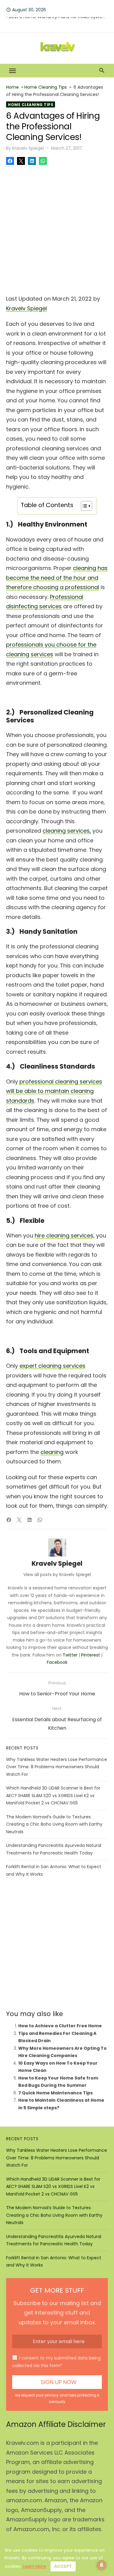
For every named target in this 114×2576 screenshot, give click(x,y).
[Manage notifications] (102, 2565)
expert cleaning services (52, 1366)
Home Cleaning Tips (46, 87)
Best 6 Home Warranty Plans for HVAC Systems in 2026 (59, 22)
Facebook (57, 1662)
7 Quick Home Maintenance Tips (55, 2093)
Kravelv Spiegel (28, 148)
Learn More (35, 2566)
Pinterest (91, 1655)
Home (12, 87)
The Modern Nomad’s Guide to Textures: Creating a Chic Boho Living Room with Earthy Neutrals (54, 1824)
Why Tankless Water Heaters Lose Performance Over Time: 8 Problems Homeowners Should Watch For (57, 1767)
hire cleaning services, (65, 1235)
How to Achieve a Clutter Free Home (60, 2026)
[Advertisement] (57, 228)
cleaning (52, 1452)
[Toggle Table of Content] (83, 506)
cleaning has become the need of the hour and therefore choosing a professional (57, 578)
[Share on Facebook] (10, 161)
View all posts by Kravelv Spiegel (57, 1575)
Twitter (70, 1655)
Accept (63, 2566)
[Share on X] (21, 161)
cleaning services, (67, 831)
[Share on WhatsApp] (43, 161)
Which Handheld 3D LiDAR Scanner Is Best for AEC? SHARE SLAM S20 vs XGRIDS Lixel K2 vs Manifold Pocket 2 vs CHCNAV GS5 (53, 1795)
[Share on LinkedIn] (32, 161)
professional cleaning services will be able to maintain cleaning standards (54, 1091)
